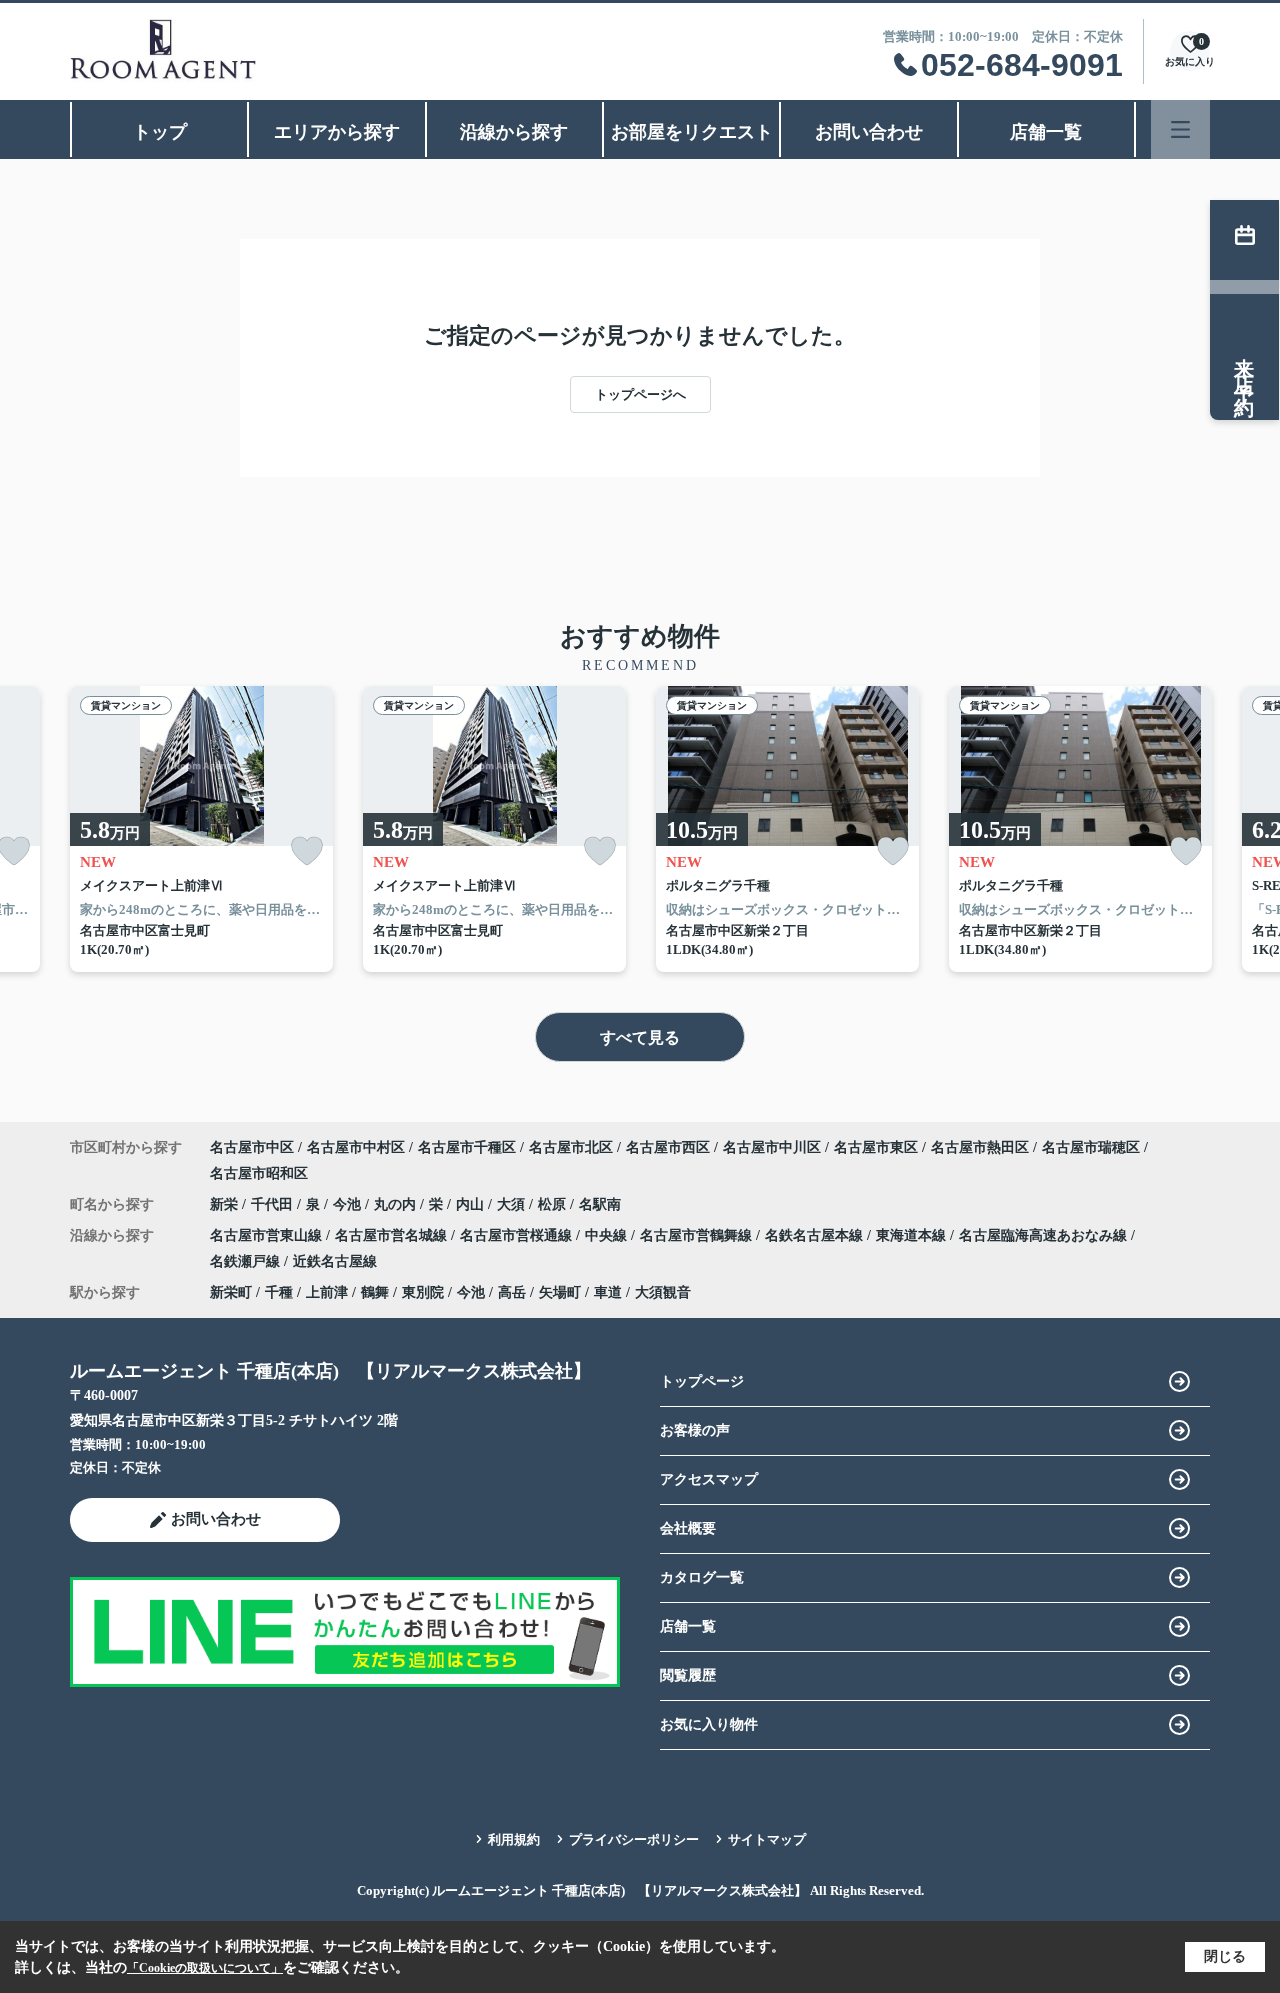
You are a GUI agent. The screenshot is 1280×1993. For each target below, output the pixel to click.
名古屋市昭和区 (259, 1173)
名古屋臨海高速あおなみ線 (1045, 1235)
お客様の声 (695, 1430)
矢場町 (560, 1292)
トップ (160, 132)
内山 (472, 1204)
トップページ (702, 1381)
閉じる (1225, 1956)
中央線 (608, 1235)
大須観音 (663, 1292)
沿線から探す (514, 132)
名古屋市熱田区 (980, 1147)
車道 (608, 1292)
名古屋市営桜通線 (518, 1235)
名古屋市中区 (252, 1147)
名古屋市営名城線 (393, 1235)
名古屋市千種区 (467, 1147)
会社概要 (688, 1528)
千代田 (274, 1204)
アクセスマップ (709, 1479)
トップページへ (640, 394)
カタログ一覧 (702, 1577)
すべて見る (640, 1037)
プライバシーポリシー (634, 1839)
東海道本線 (913, 1235)
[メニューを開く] (1180, 129)
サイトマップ (767, 1839)
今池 (349, 1204)
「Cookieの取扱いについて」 (205, 1968)
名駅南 (600, 1204)
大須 (513, 1204)
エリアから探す (337, 132)
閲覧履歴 (688, 1675)
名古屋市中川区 (772, 1147)
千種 (279, 1292)
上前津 (327, 1292)
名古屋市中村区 (356, 1147)
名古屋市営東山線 (268, 1235)
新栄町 (231, 1292)
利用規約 (514, 1839)
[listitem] (201, 829)
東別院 (423, 1292)
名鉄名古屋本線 (816, 1235)
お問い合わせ (869, 132)
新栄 (226, 1204)
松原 (554, 1204)
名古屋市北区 (571, 1147)
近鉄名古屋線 (335, 1261)
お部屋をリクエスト (692, 132)
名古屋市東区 (876, 1147)
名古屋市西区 (668, 1147)
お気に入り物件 (709, 1724)
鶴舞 (375, 1292)
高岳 (512, 1292)
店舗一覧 (1046, 132)
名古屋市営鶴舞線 (698, 1235)
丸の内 (397, 1204)
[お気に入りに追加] (307, 851)
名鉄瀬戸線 (247, 1261)
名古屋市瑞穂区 (1091, 1147)
